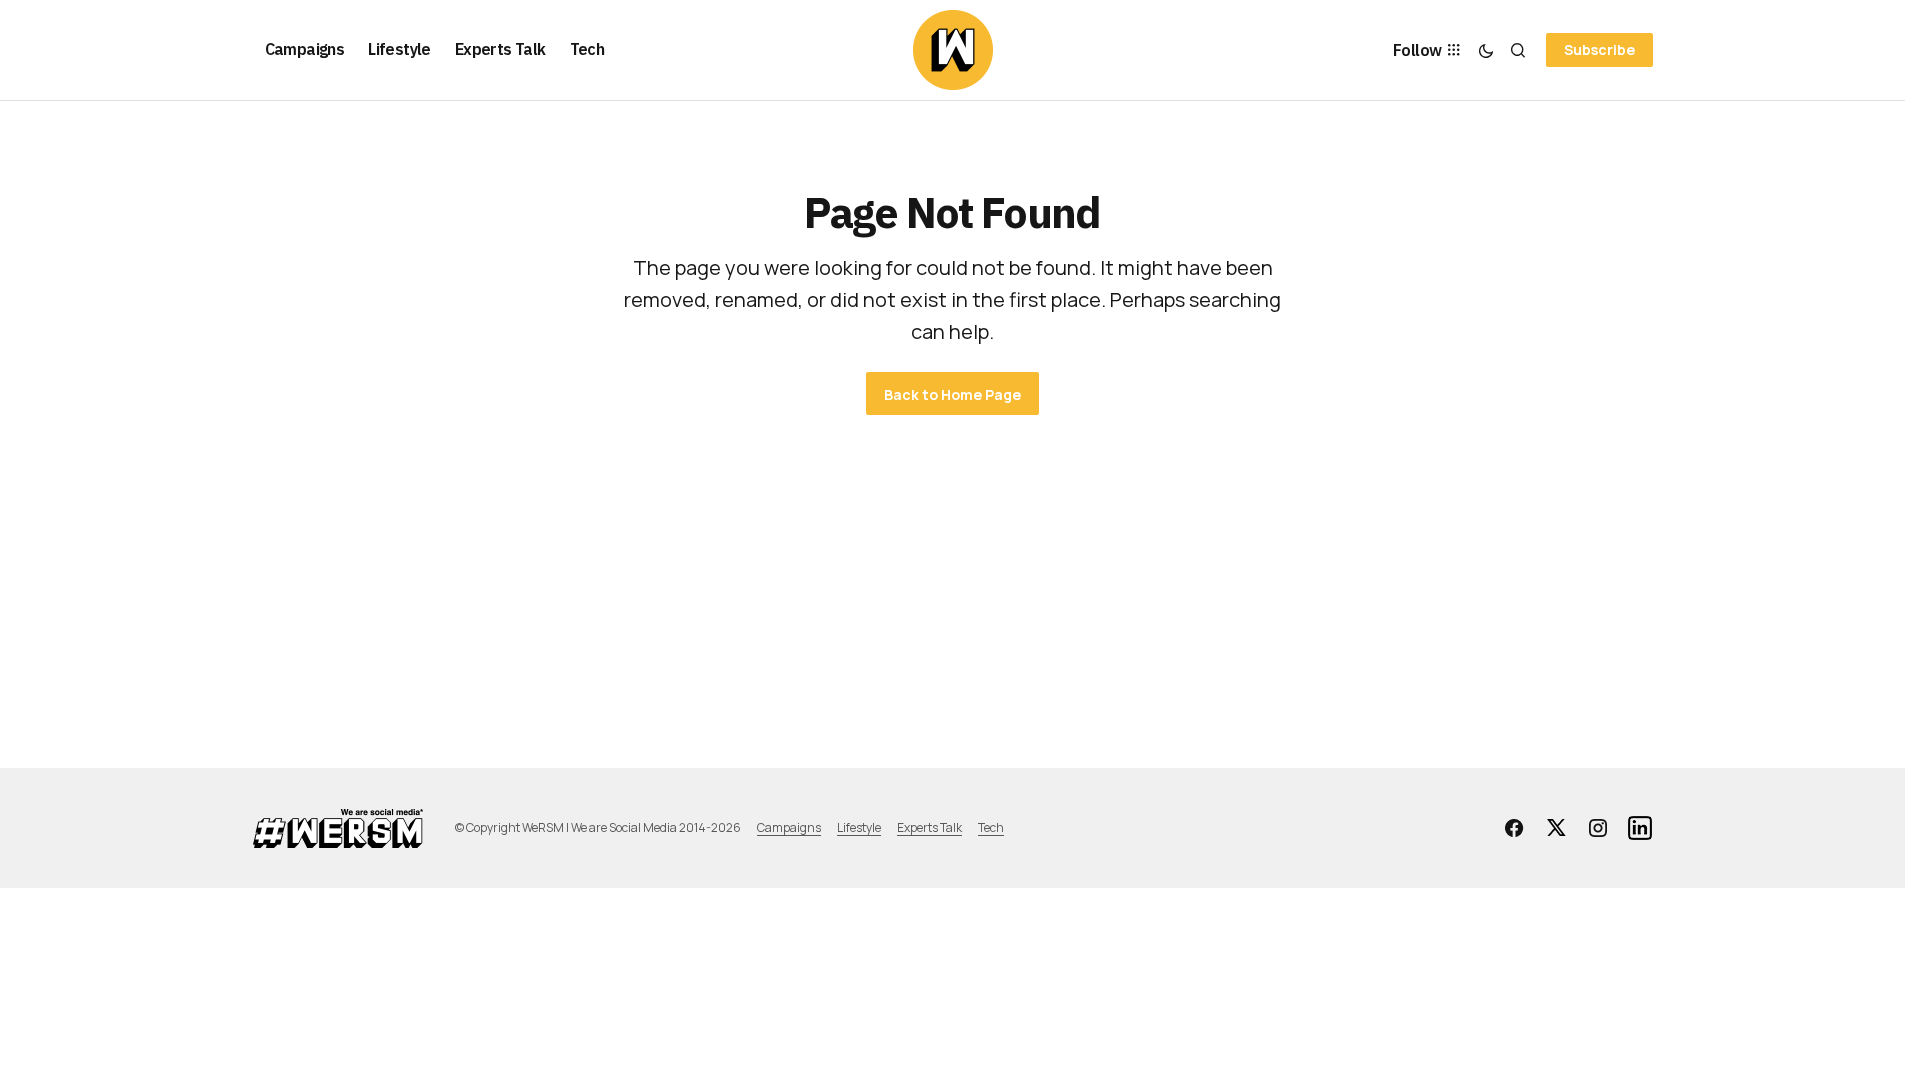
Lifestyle (859, 827)
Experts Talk (929, 827)
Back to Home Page (952, 394)
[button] (1486, 50)
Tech (991, 827)
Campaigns (789, 827)
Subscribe (1599, 49)
